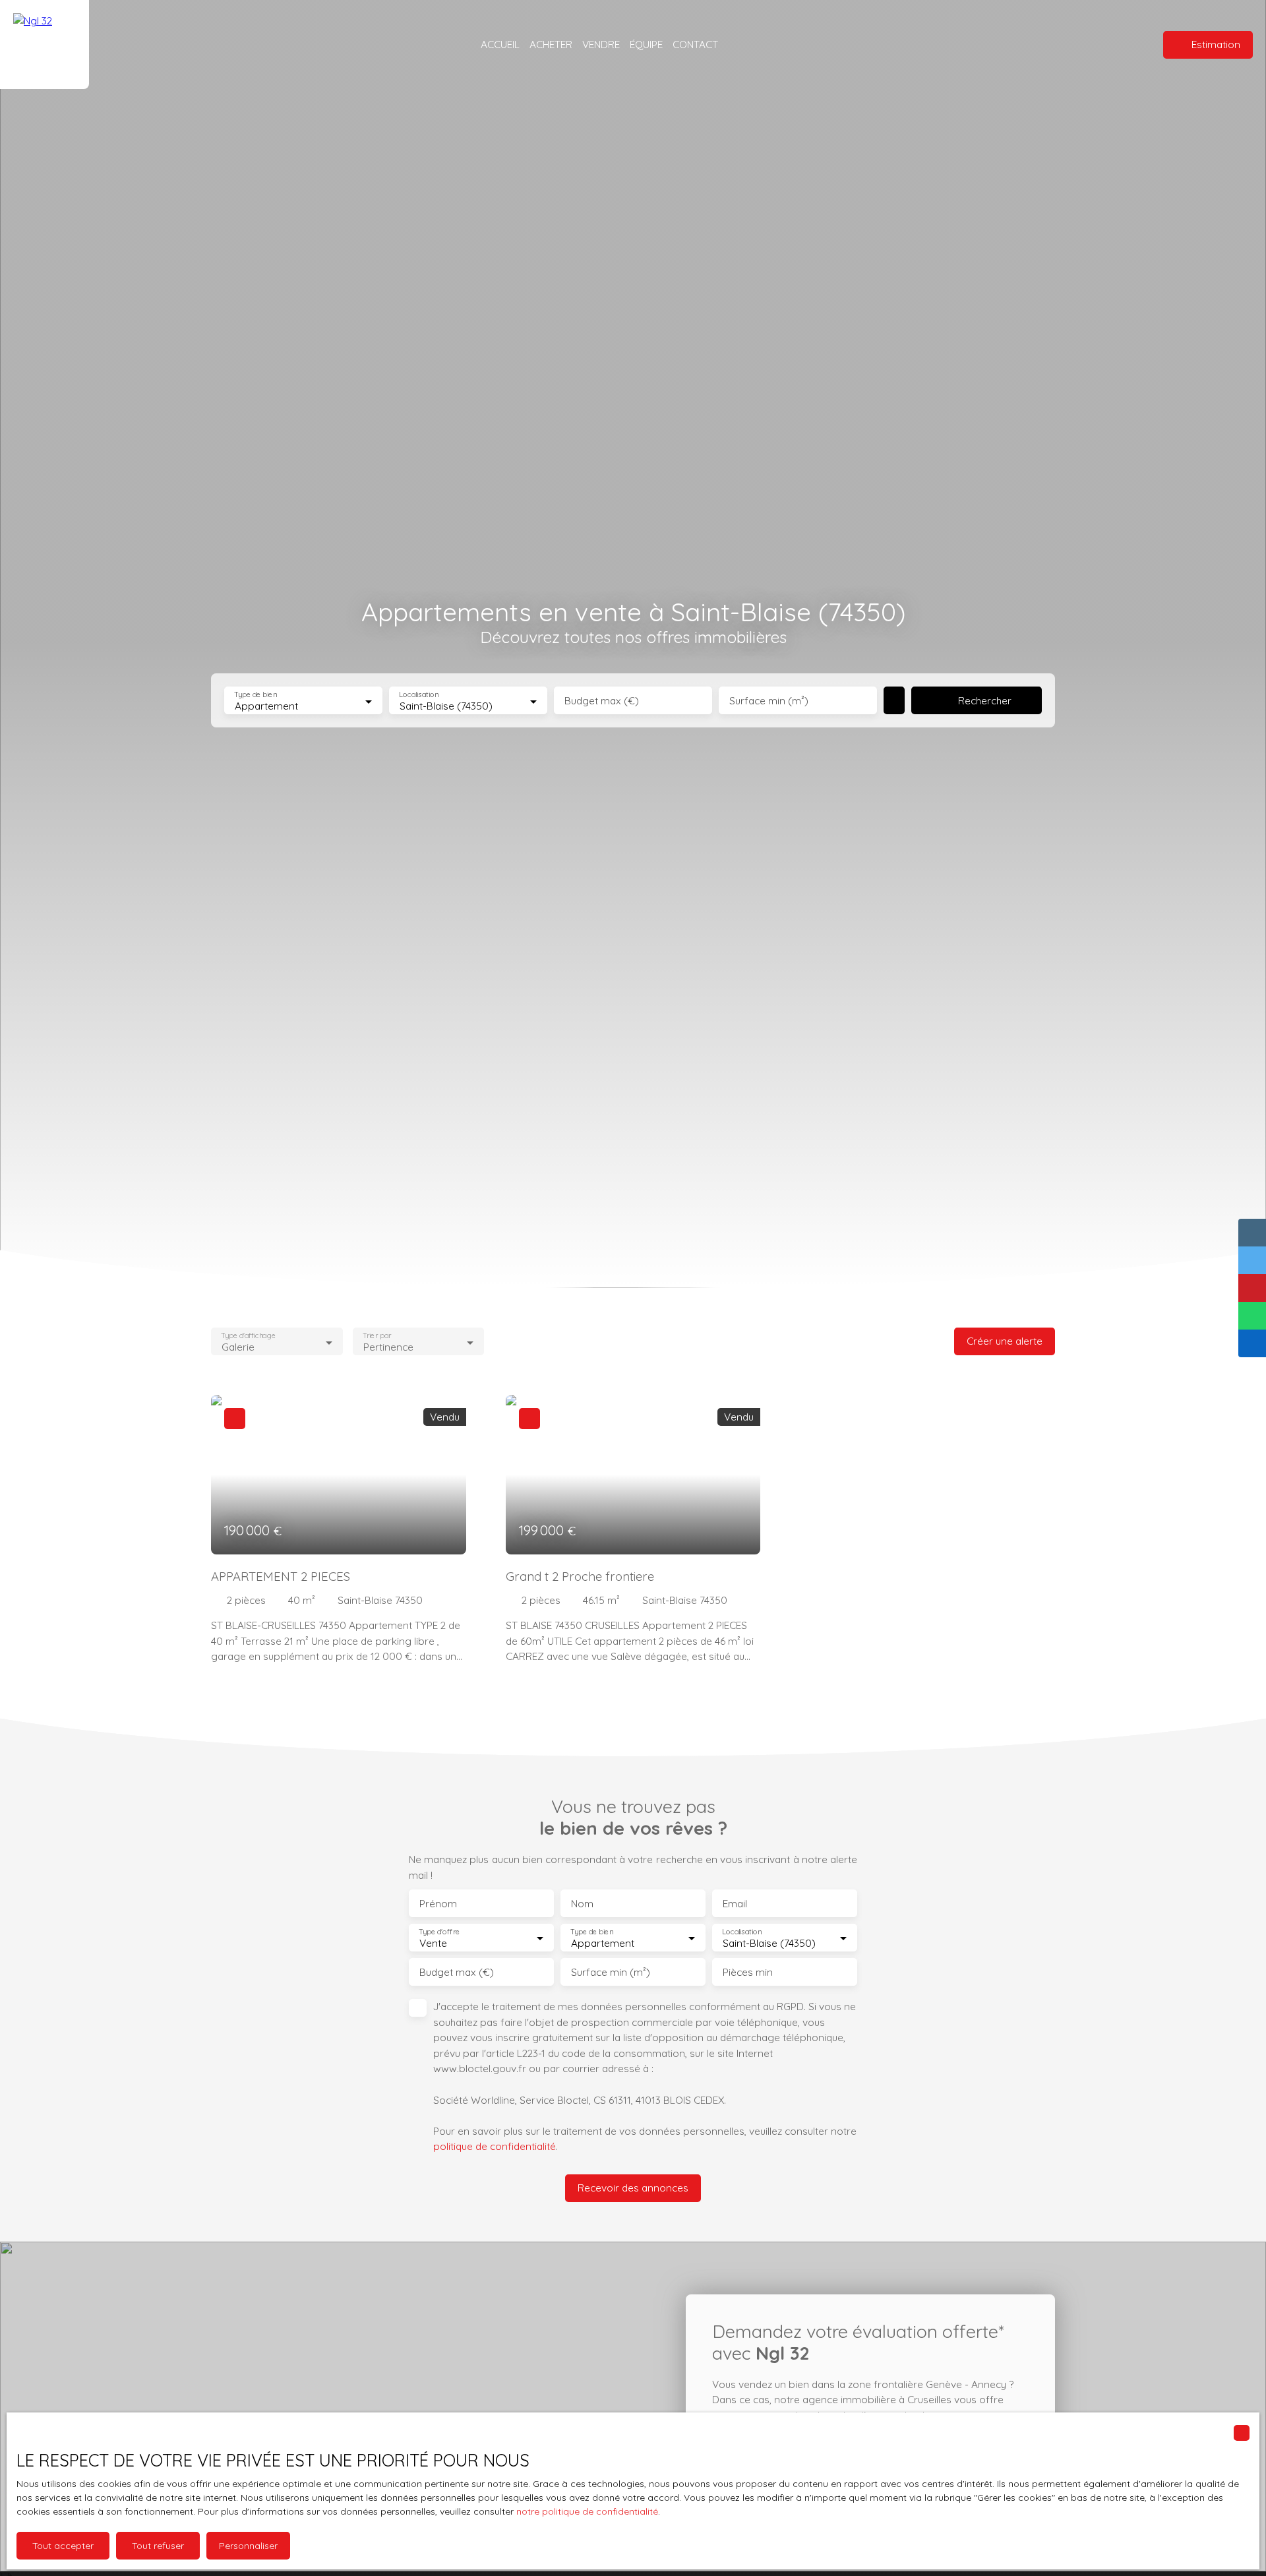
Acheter (551, 44)
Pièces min (748, 1972)
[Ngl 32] (45, 45)
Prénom (438, 1904)
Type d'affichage (248, 1336)
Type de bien (255, 695)
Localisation (419, 695)
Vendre (601, 44)
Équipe (646, 44)
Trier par (377, 1336)
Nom (582, 1904)
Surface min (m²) (769, 701)
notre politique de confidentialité (587, 2511)
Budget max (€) (602, 701)
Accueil (500, 44)
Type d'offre (439, 1932)
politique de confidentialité (495, 2146)
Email (735, 1904)
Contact (695, 44)
